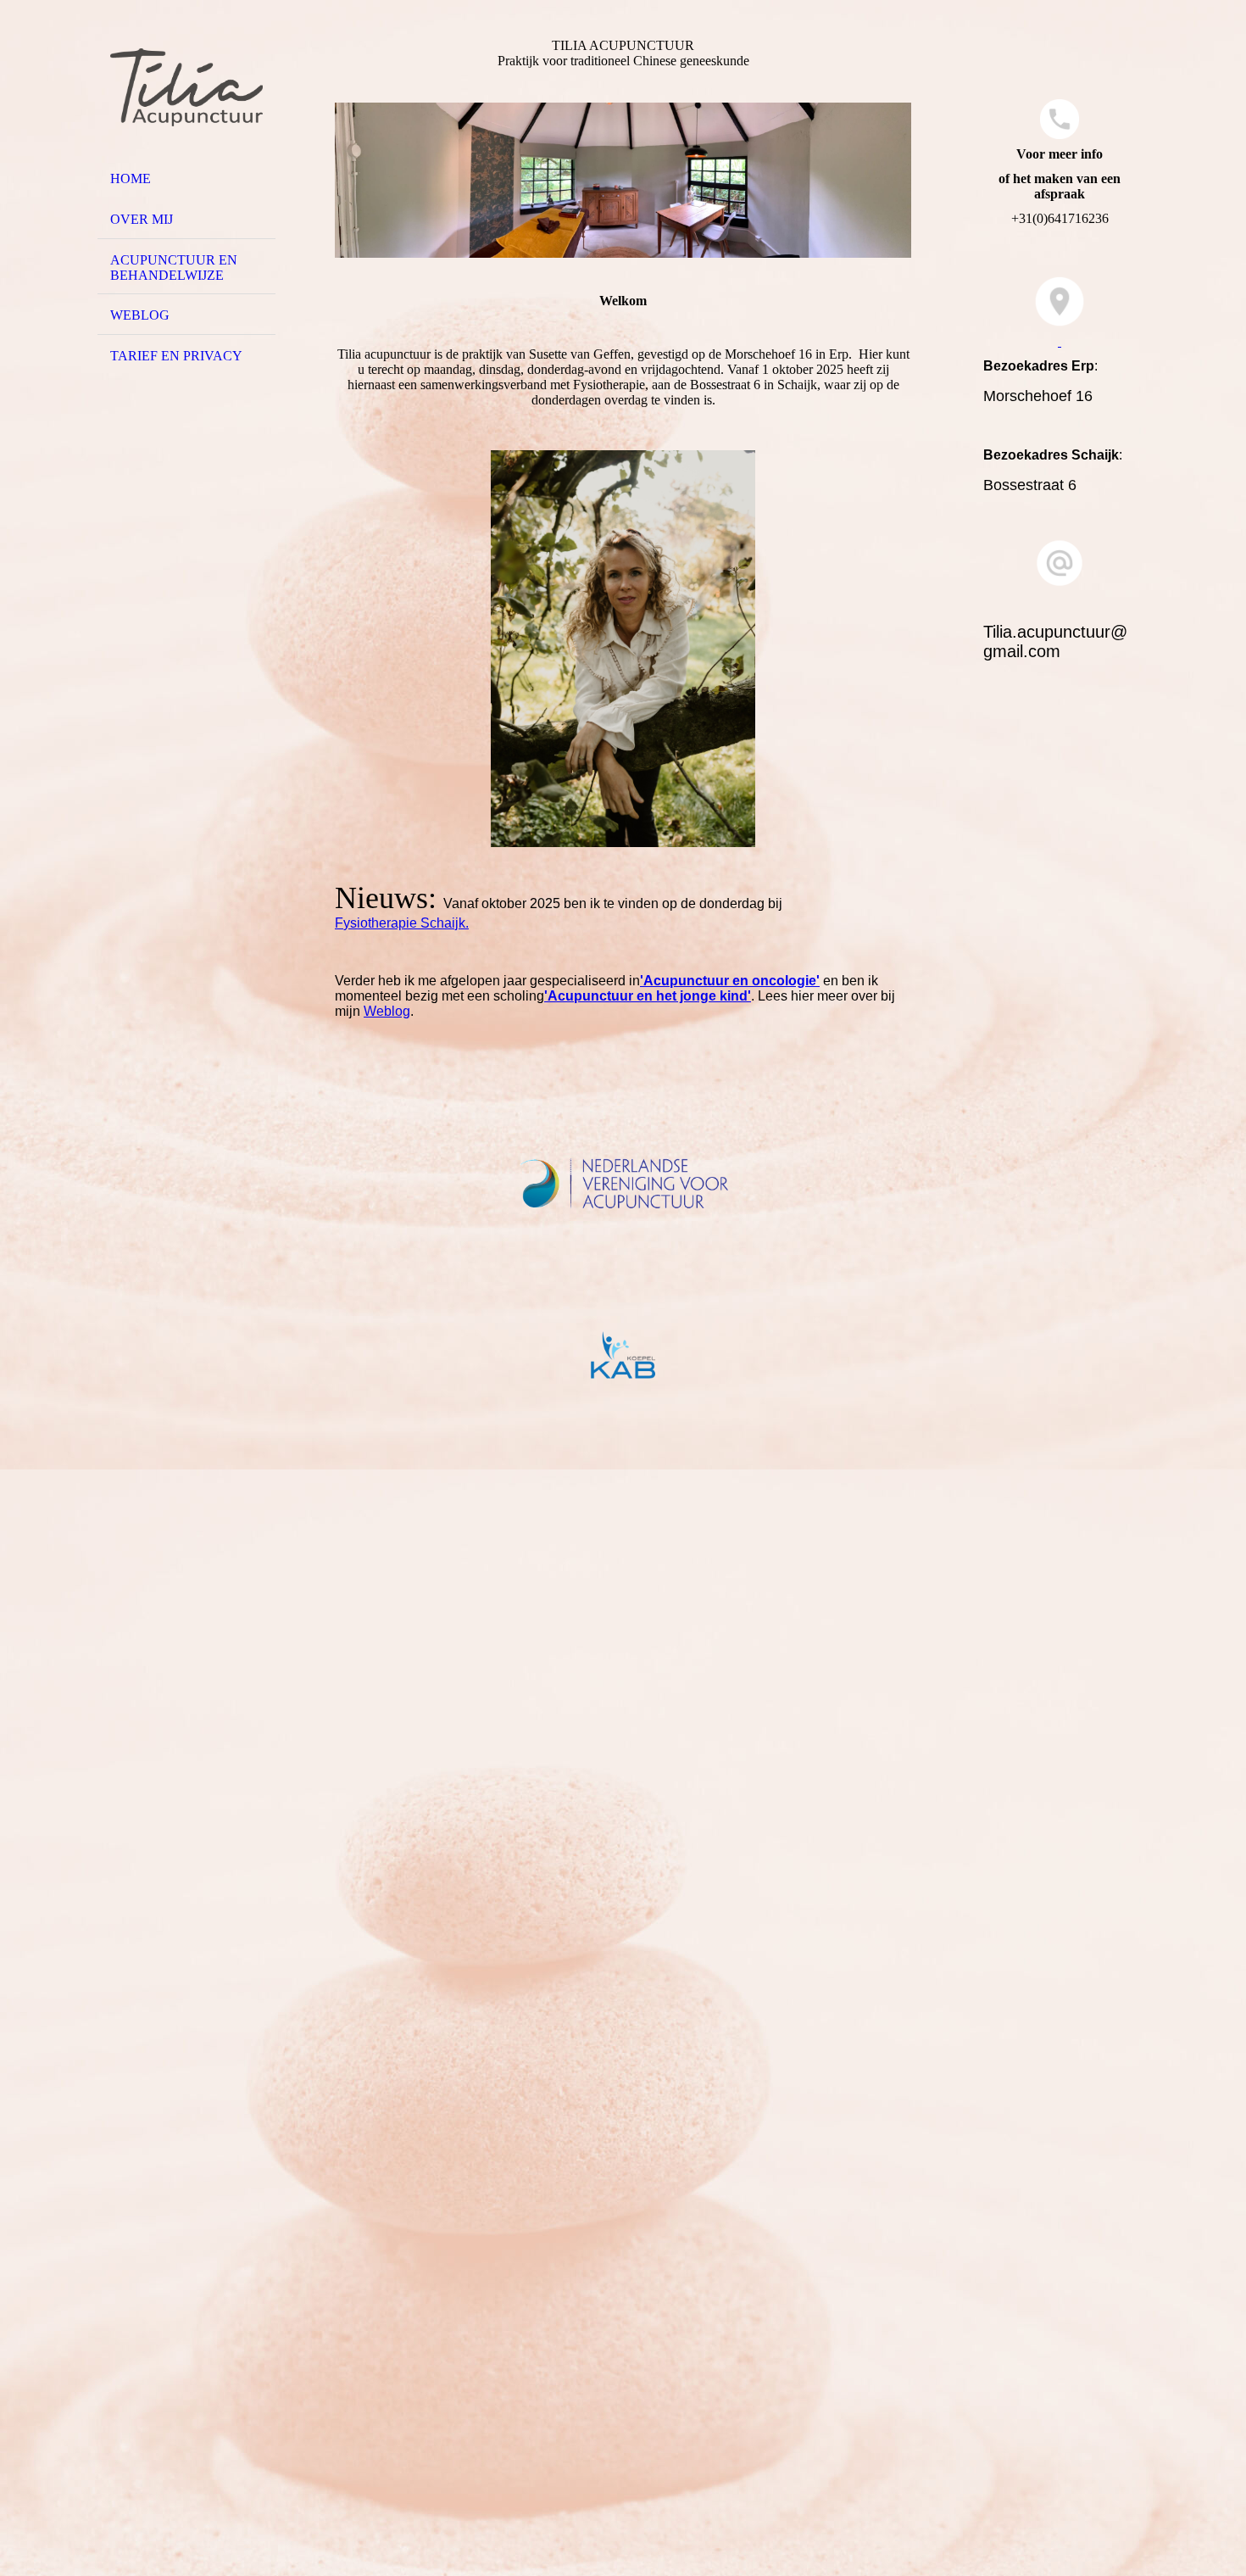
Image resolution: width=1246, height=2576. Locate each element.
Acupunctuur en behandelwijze (174, 268)
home (131, 178)
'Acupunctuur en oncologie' (730, 981)
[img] (186, 87)
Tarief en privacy (176, 356)
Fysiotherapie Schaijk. (402, 923)
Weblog (140, 315)
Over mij (142, 219)
